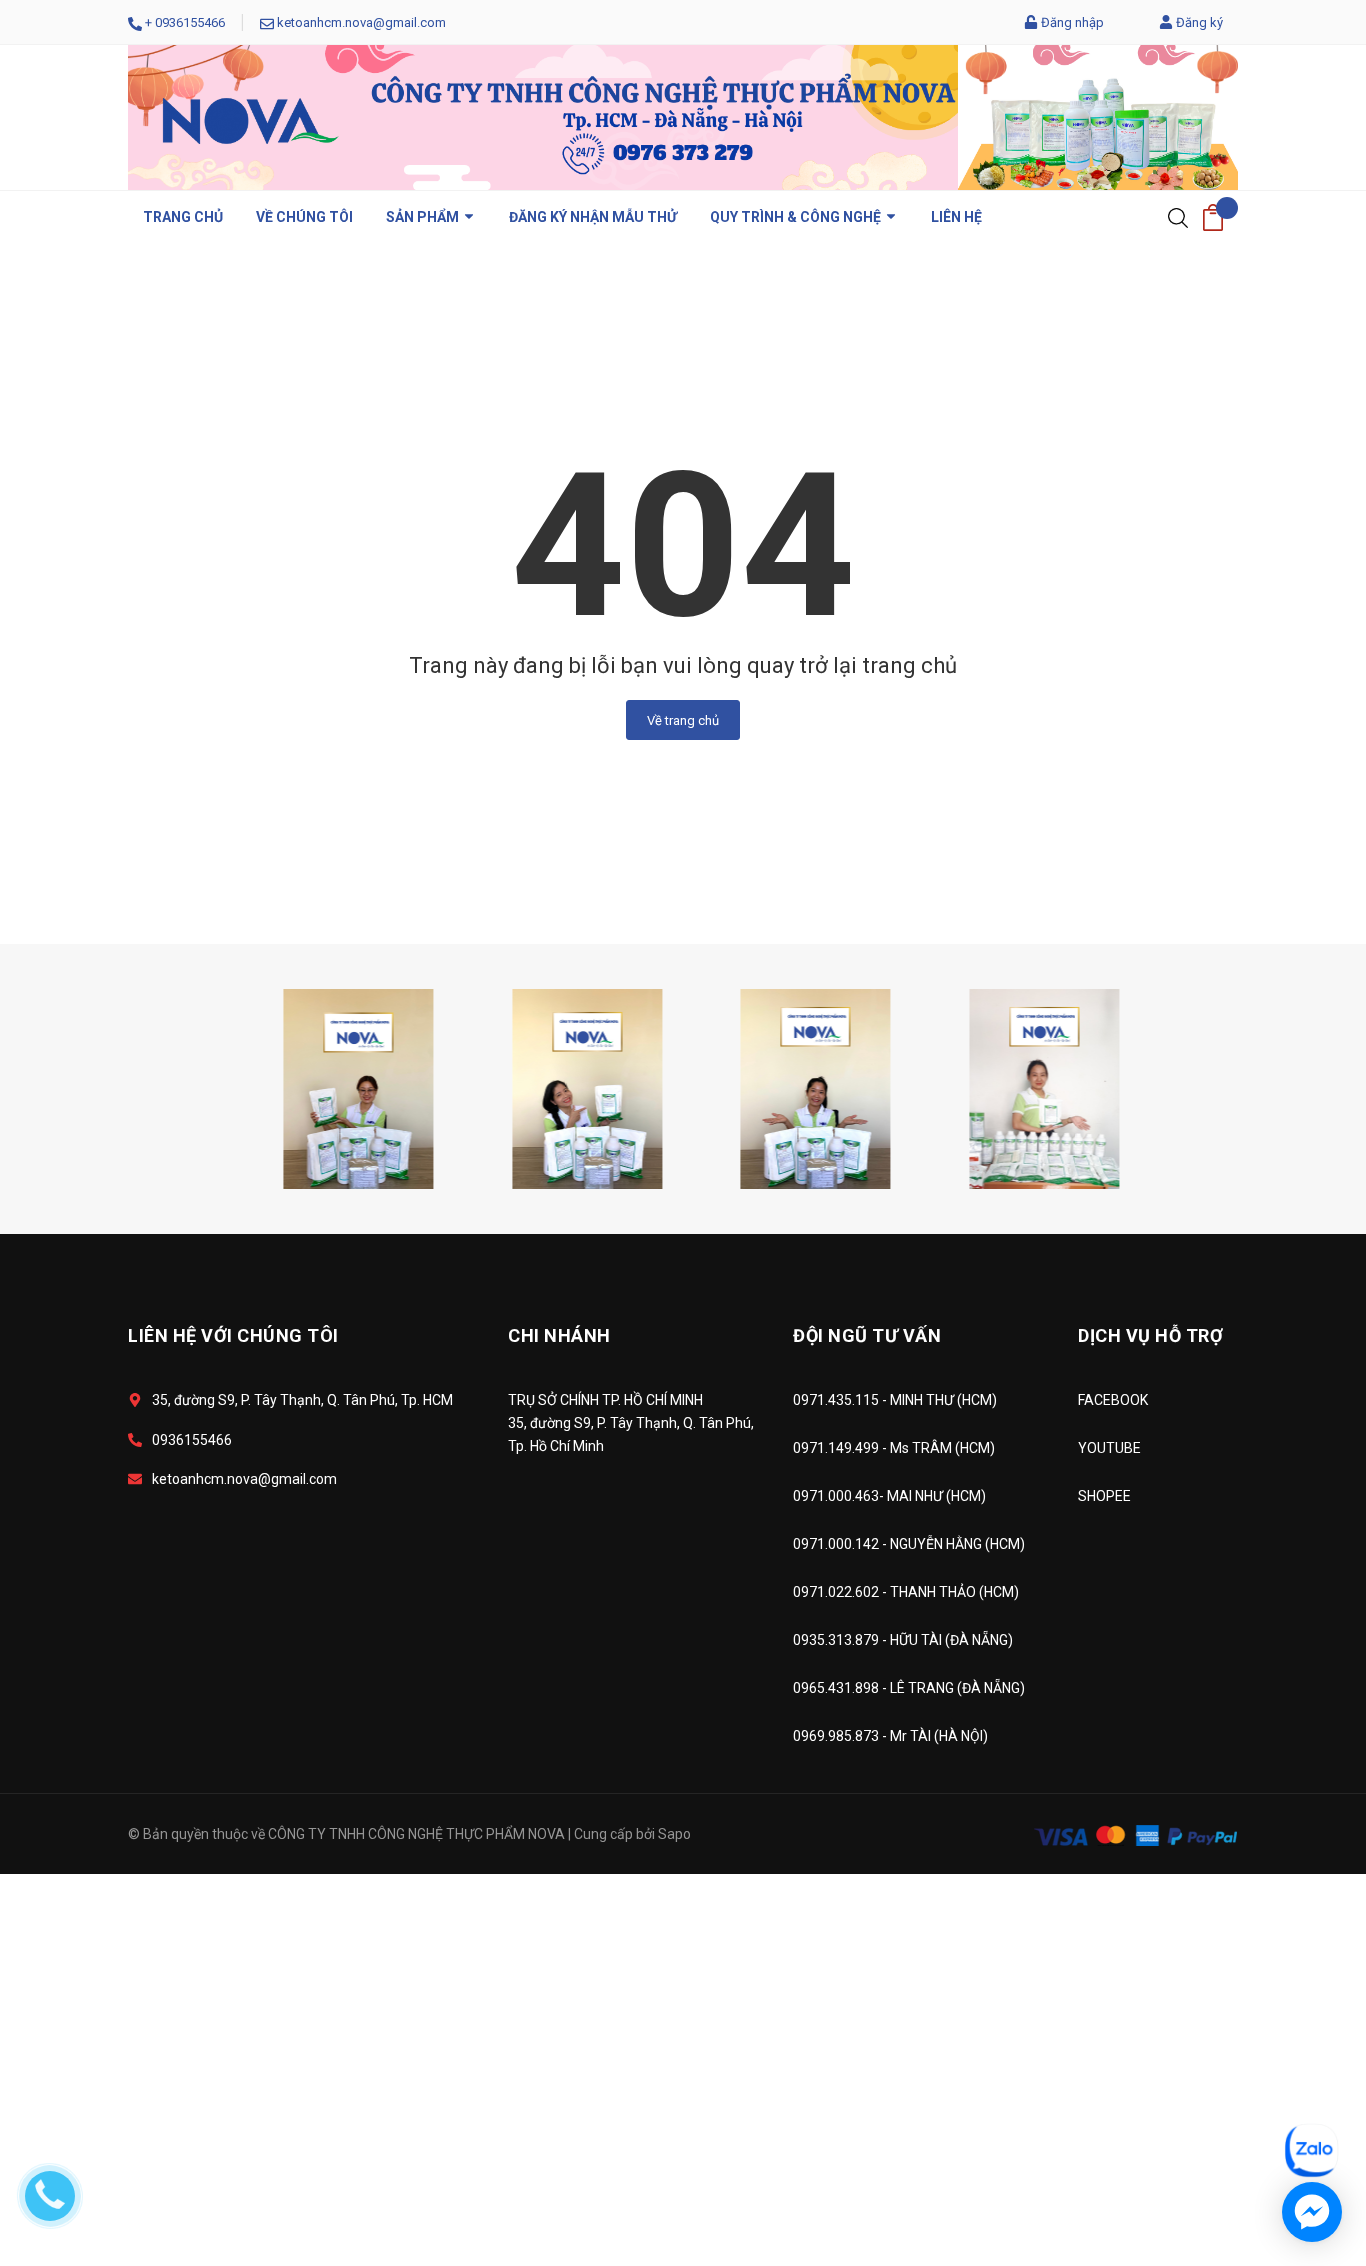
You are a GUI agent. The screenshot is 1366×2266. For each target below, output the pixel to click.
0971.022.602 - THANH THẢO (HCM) (906, 1592)
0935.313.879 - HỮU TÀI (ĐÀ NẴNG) (903, 1640)
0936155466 (190, 22)
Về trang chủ (683, 720)
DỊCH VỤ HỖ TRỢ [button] (1150, 1335)
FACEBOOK (1113, 1400)
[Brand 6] (545, 1087)
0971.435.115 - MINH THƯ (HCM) (895, 1400)
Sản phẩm (424, 217)
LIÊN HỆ (956, 217)
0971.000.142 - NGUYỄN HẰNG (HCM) (909, 1544)
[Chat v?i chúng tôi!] (1312, 2212)
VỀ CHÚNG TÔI (304, 217)
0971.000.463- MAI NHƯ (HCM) (889, 1496)
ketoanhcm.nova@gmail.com (361, 22)
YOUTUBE (1109, 1448)
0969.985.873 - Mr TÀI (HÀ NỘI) (890, 1736)
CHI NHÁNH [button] (559, 1335)
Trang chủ (183, 217)
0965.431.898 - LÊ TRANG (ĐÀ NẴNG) (909, 1688)
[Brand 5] (316, 1087)
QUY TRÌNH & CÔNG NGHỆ (797, 217)
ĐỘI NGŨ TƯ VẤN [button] (867, 1335)
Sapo (674, 1834)
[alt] (773, 1087)
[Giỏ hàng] (1213, 217)
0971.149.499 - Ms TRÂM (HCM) (894, 1448)
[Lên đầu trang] (1301, 2061)
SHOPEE (1104, 1496)
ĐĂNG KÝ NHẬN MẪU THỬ (593, 217)
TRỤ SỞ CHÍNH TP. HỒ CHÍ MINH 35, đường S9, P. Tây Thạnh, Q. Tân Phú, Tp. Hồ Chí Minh (631, 1423)
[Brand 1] (1002, 1087)
